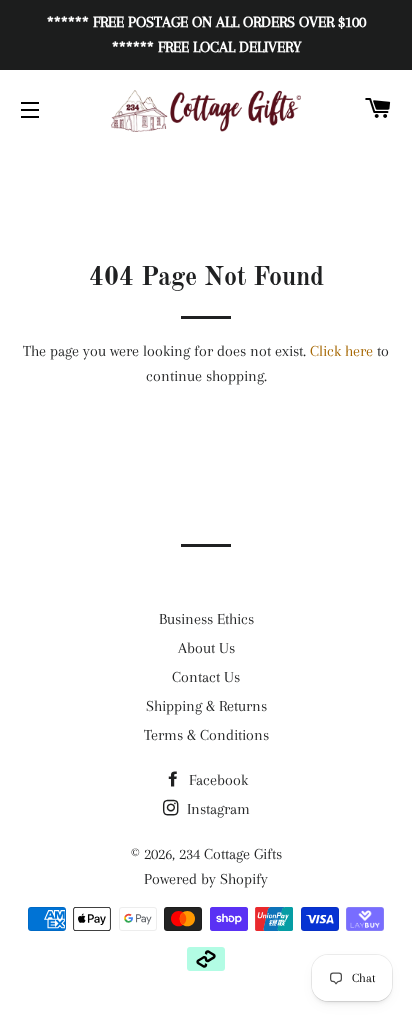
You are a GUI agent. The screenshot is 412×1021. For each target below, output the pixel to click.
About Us (206, 648)
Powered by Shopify (206, 879)
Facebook (216, 780)
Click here (341, 351)
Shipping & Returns (206, 706)
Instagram (216, 809)
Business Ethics (206, 619)
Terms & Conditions (206, 735)
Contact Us (206, 677)
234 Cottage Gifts (230, 854)
